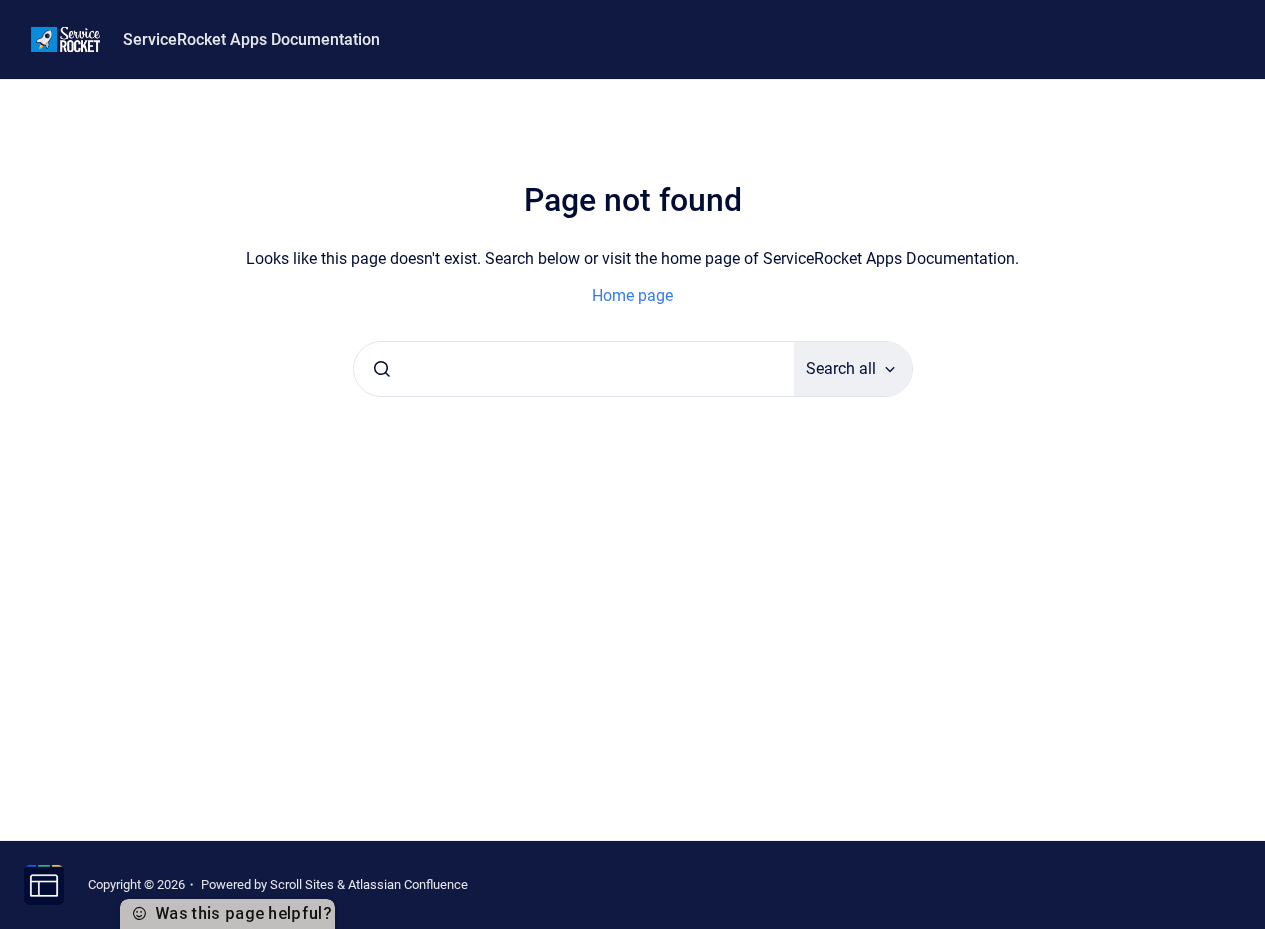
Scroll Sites (302, 884)
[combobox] (574, 369)
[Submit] (382, 369)
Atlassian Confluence (408, 884)
